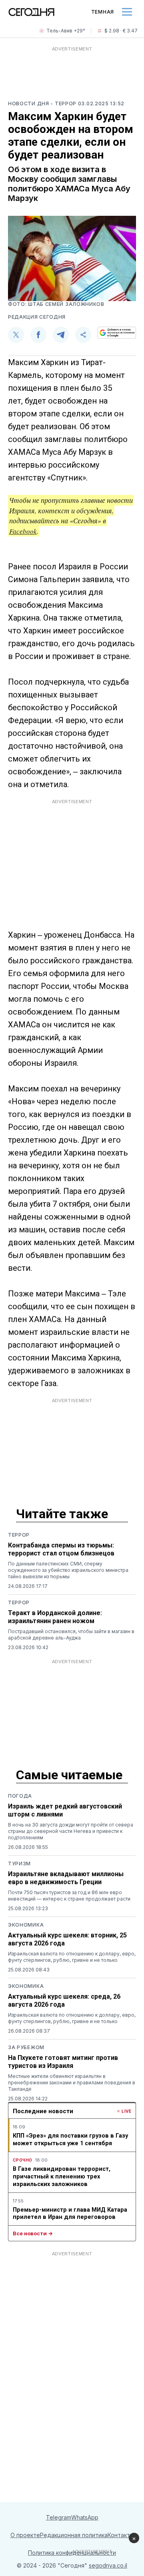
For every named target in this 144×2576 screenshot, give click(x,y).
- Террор (64, 103)
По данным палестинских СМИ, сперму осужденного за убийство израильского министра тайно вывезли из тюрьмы (68, 1570)
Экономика (26, 1925)
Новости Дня (29, 103)
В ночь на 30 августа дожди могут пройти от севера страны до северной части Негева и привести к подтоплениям (71, 1831)
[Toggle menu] (127, 12)
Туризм (19, 1864)
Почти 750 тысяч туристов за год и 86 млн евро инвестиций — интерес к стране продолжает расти (69, 1896)
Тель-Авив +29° (66, 31)
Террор (19, 1535)
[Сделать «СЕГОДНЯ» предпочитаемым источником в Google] (117, 333)
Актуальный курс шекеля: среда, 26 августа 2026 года (64, 2000)
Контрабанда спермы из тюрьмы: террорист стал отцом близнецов (61, 1549)
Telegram (59, 2517)
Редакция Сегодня (37, 317)
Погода (20, 1796)
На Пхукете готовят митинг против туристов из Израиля (63, 2062)
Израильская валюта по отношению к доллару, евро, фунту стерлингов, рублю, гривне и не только (72, 1957)
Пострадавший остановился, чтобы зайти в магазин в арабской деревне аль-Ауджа (71, 1635)
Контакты (121, 2535)
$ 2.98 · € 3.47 (121, 31)
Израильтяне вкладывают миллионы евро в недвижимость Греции (66, 1878)
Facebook (23, 531)
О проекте (25, 2535)
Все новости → (33, 2233)
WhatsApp (85, 2517)
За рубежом (26, 2047)
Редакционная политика (74, 2535)
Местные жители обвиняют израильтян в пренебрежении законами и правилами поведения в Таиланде (72, 2083)
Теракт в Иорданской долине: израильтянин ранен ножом (55, 1617)
